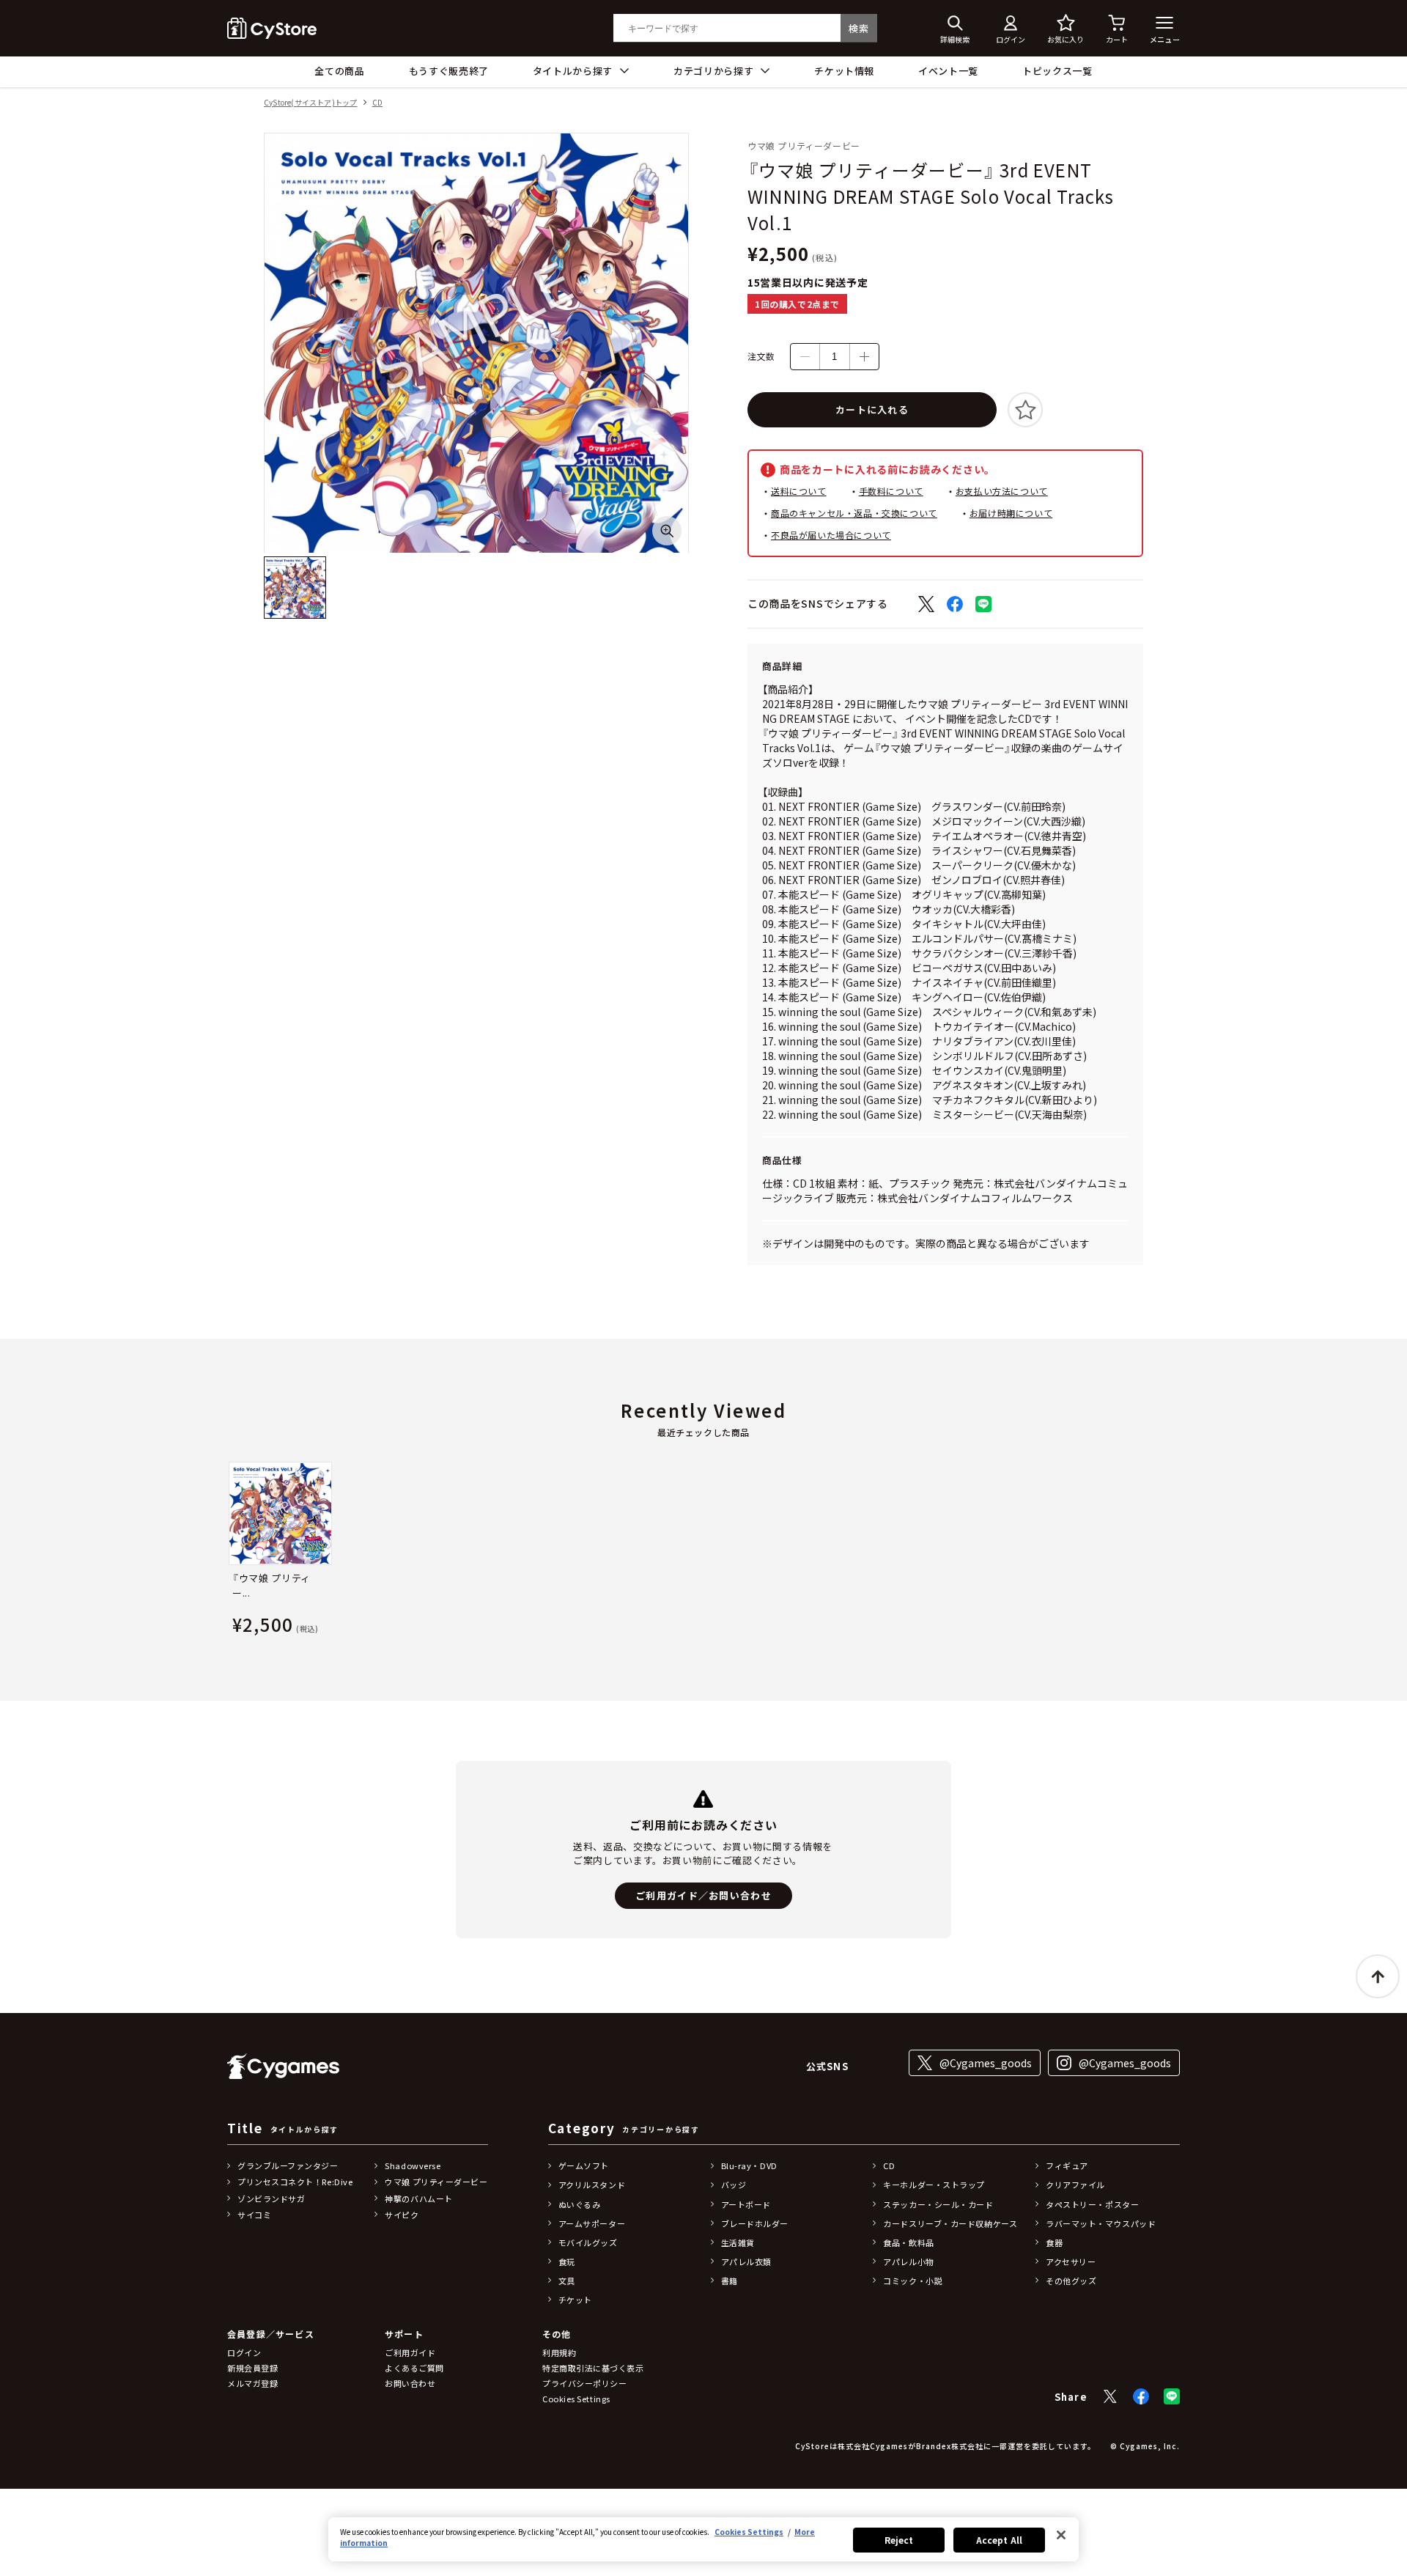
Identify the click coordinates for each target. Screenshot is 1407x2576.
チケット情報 (844, 71)
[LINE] (1172, 2396)
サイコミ (254, 2215)
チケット (575, 2300)
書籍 (730, 2281)
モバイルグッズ (588, 2242)
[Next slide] (1180, 1551)
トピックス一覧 (1057, 71)
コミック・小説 (913, 2281)
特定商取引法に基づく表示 (593, 2368)
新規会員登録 (252, 2368)
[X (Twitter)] (1110, 2396)
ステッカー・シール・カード (938, 2204)
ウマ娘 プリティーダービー (436, 2182)
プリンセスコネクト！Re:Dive (295, 2182)
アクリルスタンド (592, 2185)
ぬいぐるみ (580, 2204)
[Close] (1061, 2535)
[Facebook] (1141, 2396)
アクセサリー (1071, 2262)
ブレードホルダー (755, 2223)
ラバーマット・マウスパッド (1101, 2223)
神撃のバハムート (418, 2198)
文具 (567, 2281)
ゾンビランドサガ (271, 2198)
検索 (858, 28)
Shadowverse (413, 2165)
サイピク (402, 2215)
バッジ (734, 2185)
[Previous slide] (227, 1551)
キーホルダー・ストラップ (934, 2185)
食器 (1054, 2242)
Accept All (999, 2540)
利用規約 (559, 2352)
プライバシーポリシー (585, 2383)
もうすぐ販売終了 (449, 71)
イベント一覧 (948, 71)
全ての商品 (339, 71)
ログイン (244, 2352)
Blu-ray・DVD (749, 2165)
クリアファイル (1075, 2185)
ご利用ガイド (410, 2352)
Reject (899, 2540)
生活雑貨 (738, 2242)
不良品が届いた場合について (831, 535)
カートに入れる (872, 409)
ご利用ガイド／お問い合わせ (703, 1895)
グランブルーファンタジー (288, 2165)
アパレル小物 (908, 2262)
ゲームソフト (584, 2165)
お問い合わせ (410, 2383)
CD (377, 103)
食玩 (567, 2262)
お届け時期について (1011, 513)
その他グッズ (1071, 2281)
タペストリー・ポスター (1092, 2204)
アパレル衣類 (746, 2262)
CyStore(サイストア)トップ (310, 103)
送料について (799, 491)
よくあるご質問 (414, 2368)
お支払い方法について (1002, 491)
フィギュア (1067, 2165)
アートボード (746, 2204)
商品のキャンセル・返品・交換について (854, 513)
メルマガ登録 (252, 2383)
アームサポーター (592, 2223)
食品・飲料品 (908, 2242)
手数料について (891, 491)
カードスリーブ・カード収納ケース (950, 2223)
